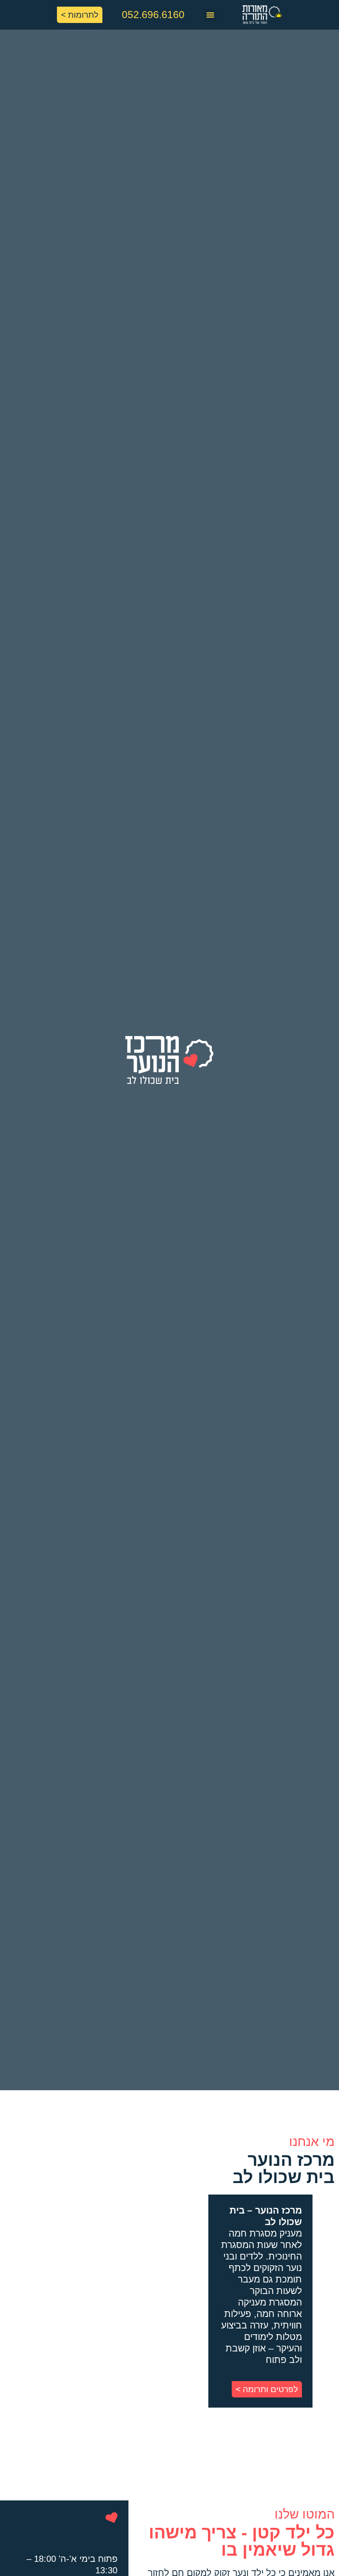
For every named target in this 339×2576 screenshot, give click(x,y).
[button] (210, 15)
